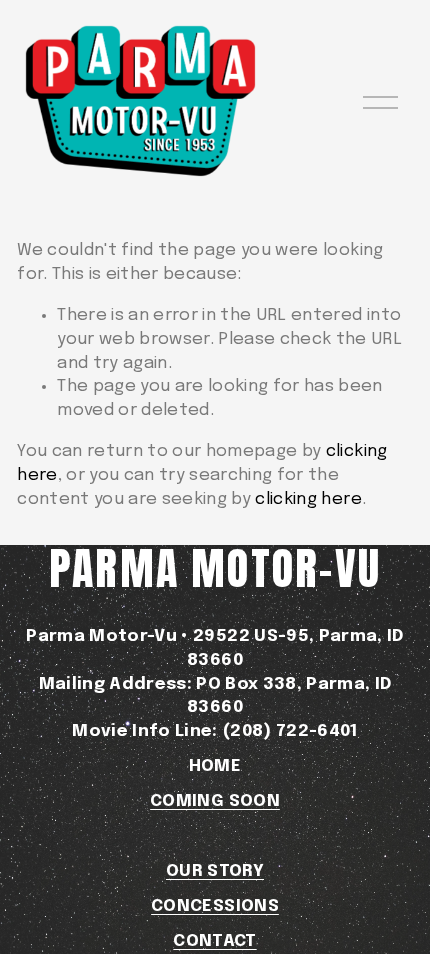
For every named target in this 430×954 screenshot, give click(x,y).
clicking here (308, 499)
